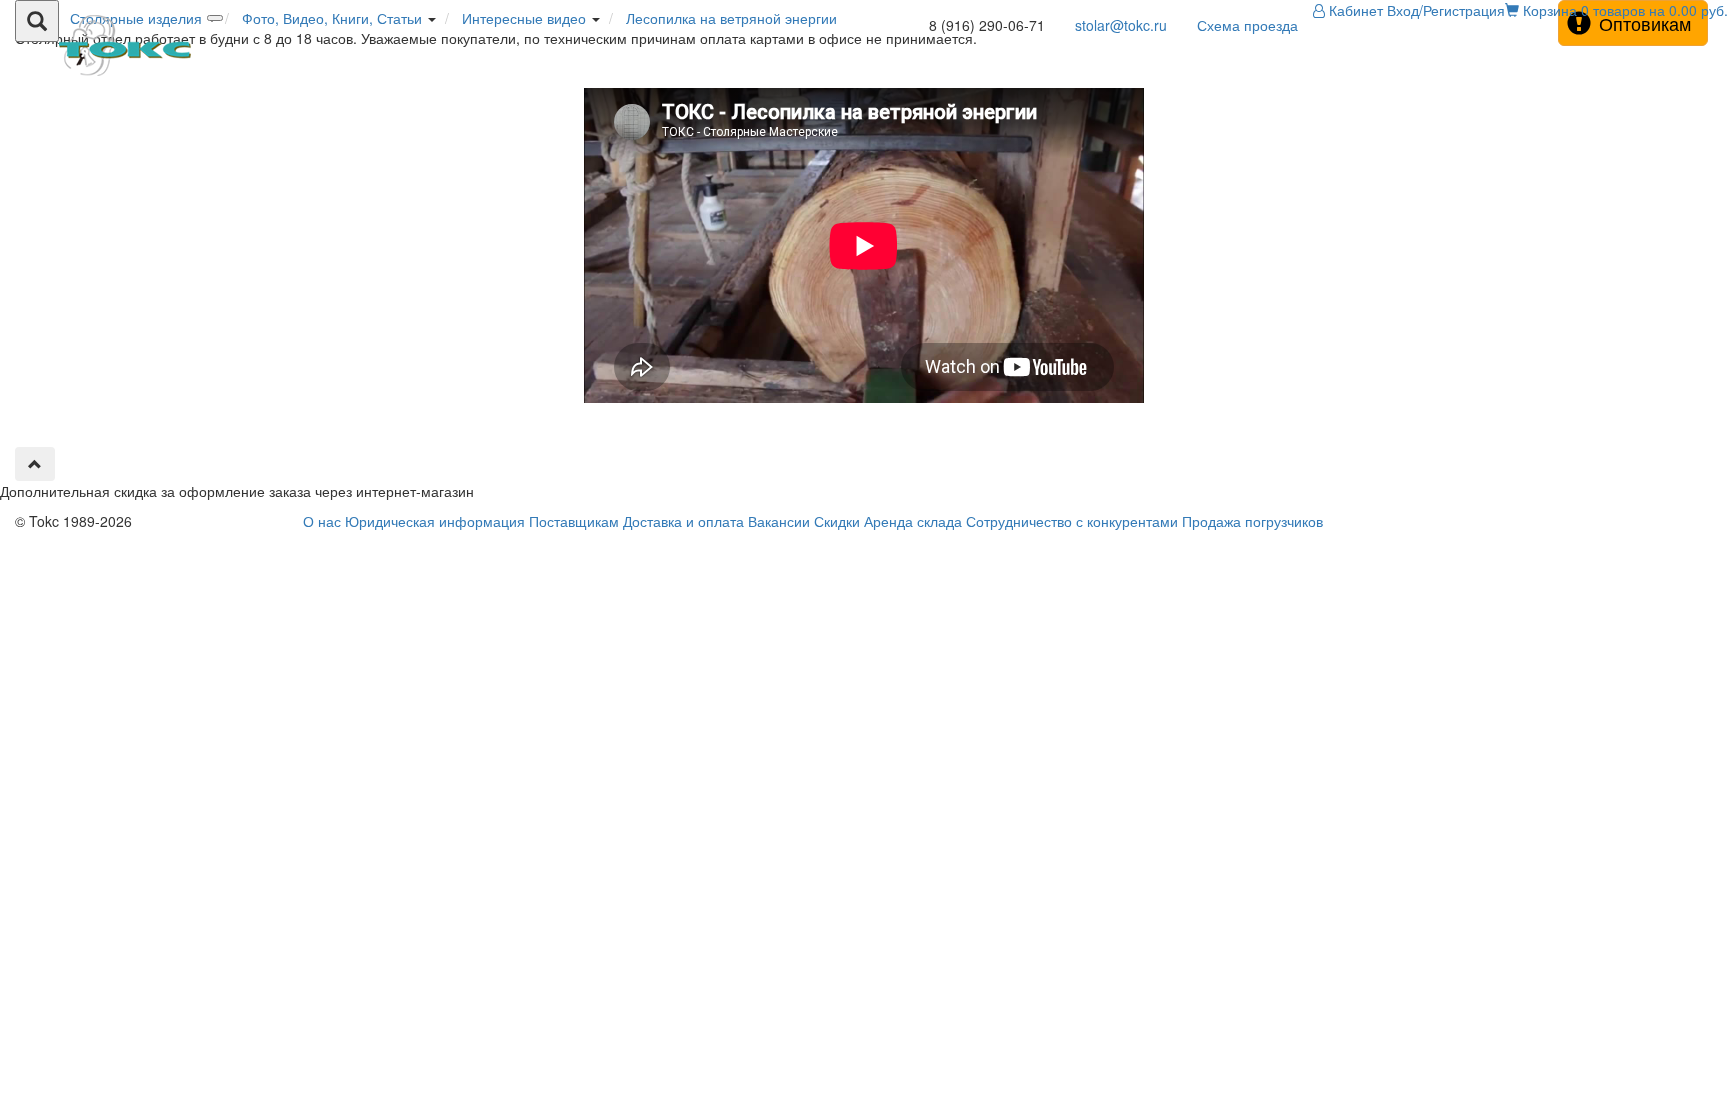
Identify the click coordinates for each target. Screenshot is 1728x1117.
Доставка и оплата (683, 521)
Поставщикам (574, 521)
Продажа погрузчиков (1252, 521)
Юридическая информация (435, 521)
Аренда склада (913, 521)
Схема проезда (1247, 25)
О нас (322, 521)
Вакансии (779, 521)
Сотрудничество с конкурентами (1072, 521)
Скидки (837, 521)
